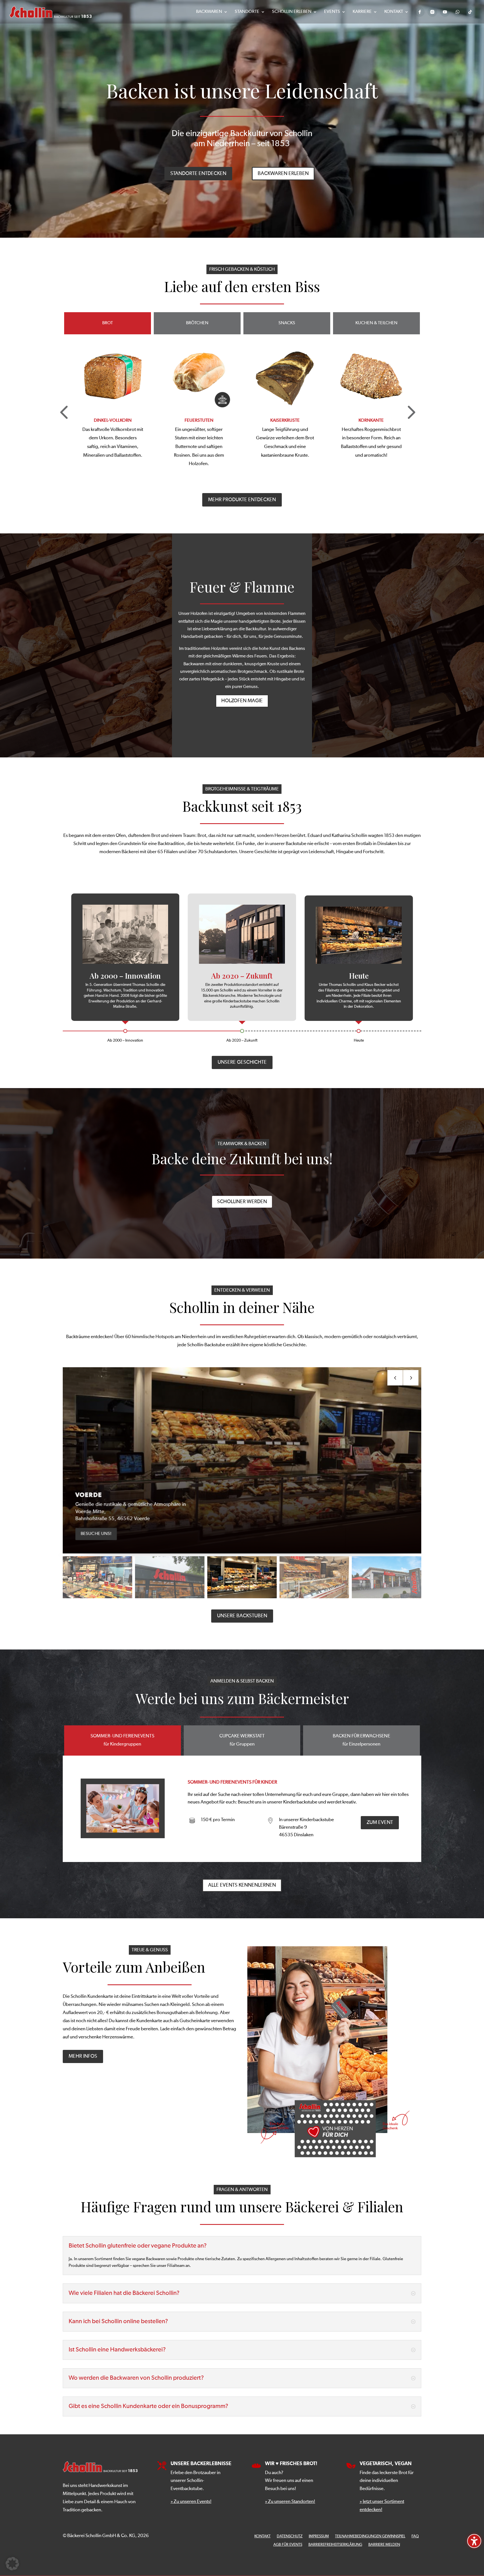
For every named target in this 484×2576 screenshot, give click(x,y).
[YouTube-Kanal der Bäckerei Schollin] (445, 12)
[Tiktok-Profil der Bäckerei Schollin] (470, 12)
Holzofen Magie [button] (242, 701)
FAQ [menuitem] (415, 2536)
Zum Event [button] (380, 1823)
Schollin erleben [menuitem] (292, 12)
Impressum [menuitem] (319, 2536)
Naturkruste (371, 421)
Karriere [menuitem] (362, 12)
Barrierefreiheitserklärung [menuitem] (335, 2545)
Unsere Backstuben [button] (242, 1616)
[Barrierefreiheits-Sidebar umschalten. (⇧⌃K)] (474, 2541)
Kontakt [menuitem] (394, 12)
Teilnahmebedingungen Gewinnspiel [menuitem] (370, 2536)
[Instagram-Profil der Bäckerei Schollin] (432, 12)
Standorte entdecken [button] (198, 174)
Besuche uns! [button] (90, 1534)
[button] (410, 411)
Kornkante (199, 421)
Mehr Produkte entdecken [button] (242, 500)
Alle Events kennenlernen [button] (242, 1885)
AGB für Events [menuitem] (288, 2545)
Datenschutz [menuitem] (290, 2536)
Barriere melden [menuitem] (384, 2545)
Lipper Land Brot (285, 421)
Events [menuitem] (332, 12)
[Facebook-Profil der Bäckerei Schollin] (420, 12)
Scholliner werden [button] (242, 1202)
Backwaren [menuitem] (209, 12)
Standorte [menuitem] (247, 12)
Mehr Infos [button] (83, 2056)
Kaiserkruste (113, 421)
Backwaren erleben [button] (283, 174)
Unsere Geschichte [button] (242, 1062)
